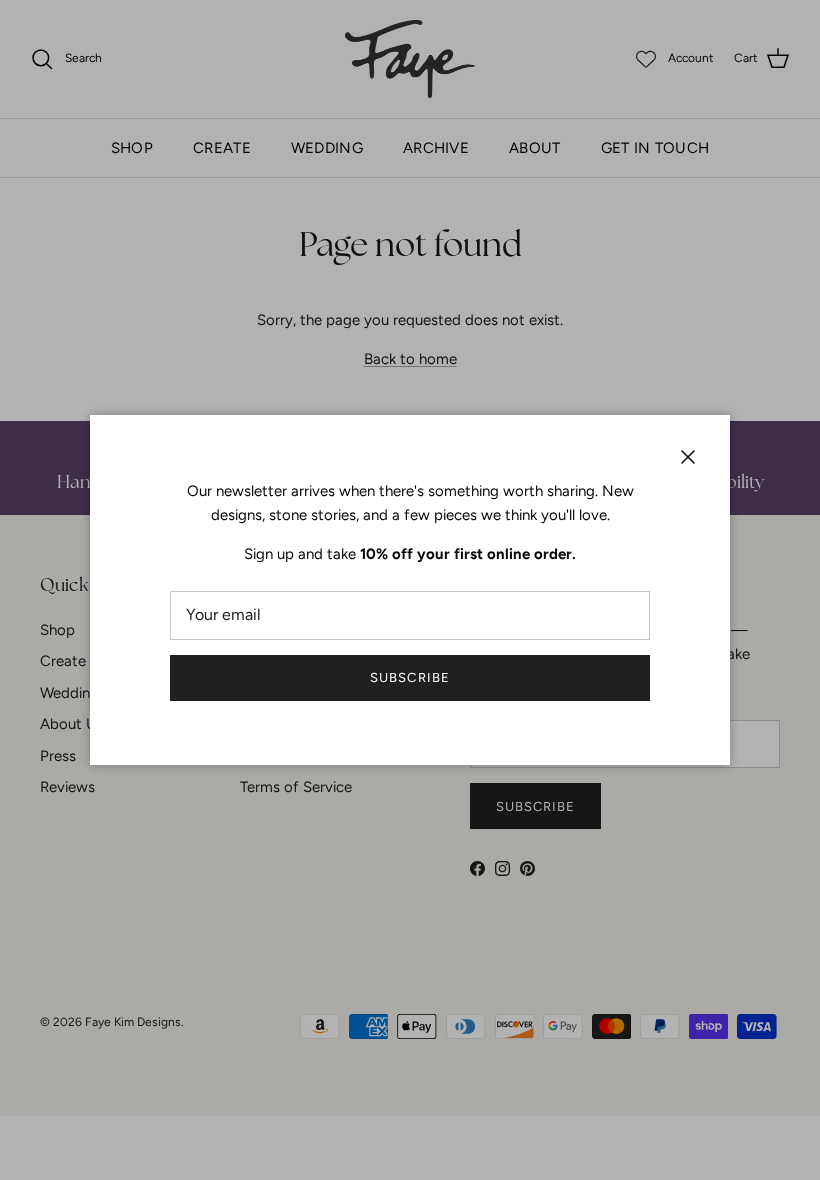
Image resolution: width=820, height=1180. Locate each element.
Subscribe (409, 677)
